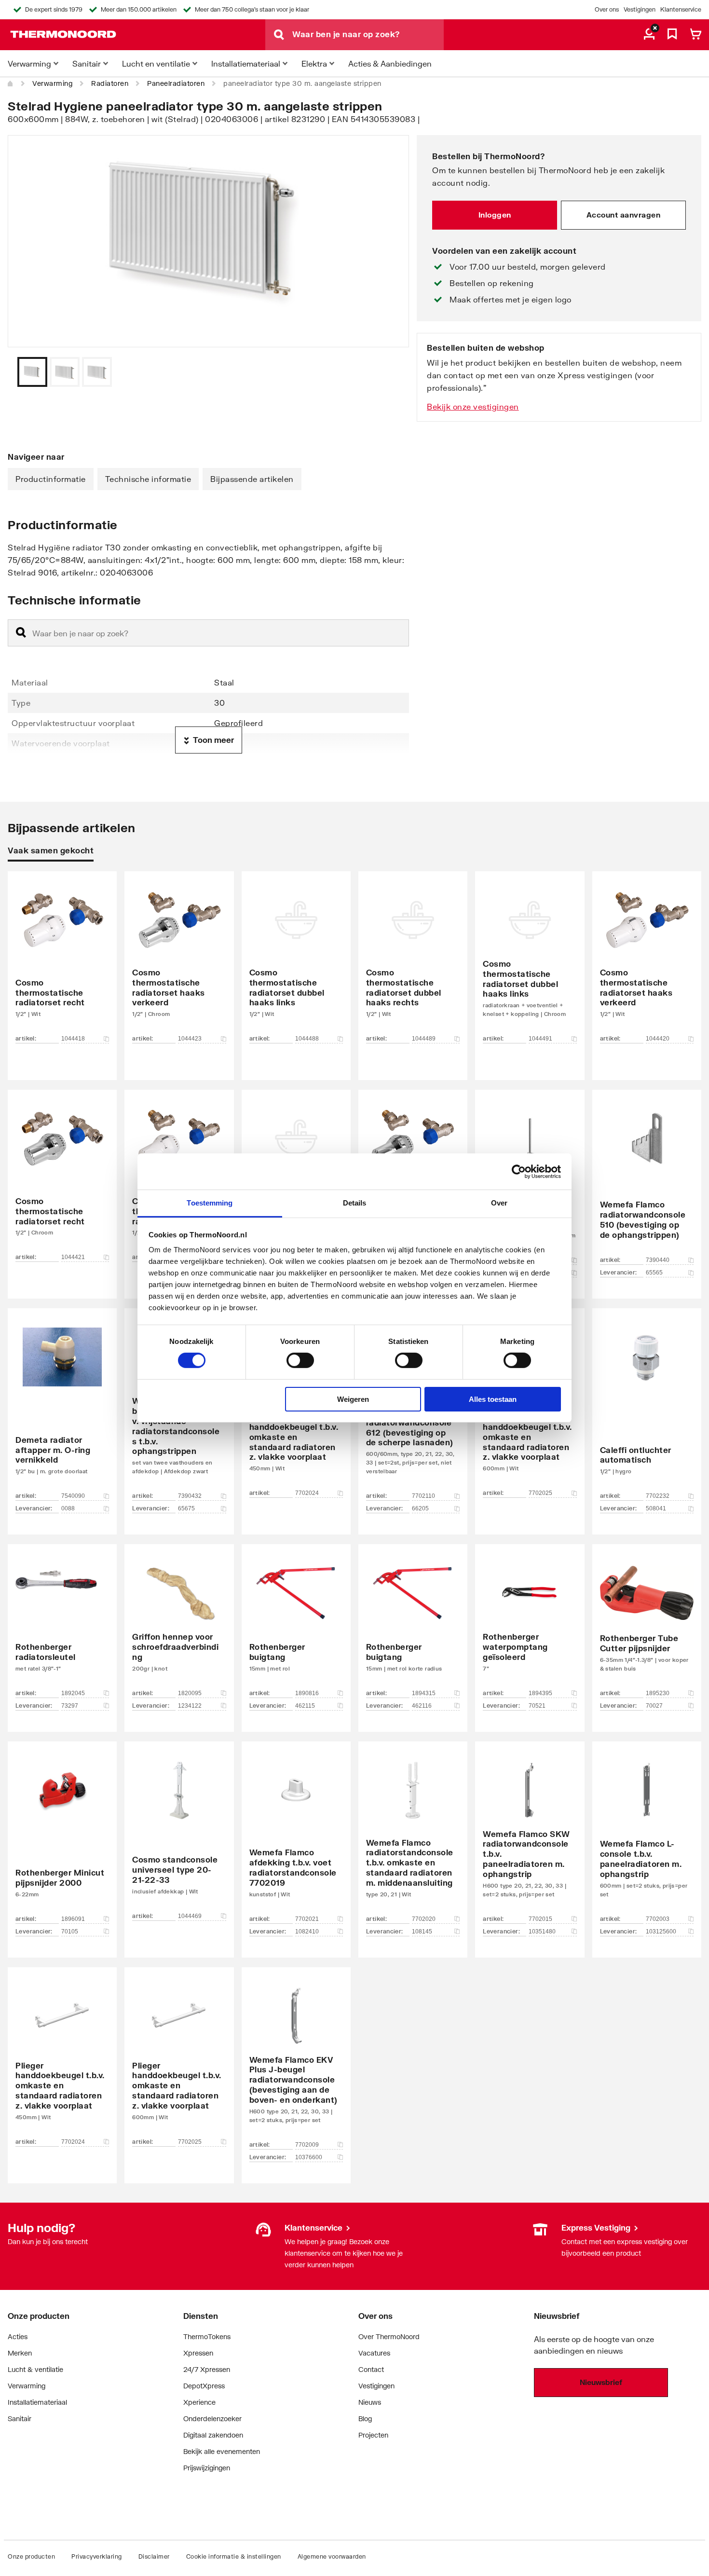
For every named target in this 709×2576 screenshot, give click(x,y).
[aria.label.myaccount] (649, 35)
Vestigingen (640, 9)
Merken (20, 2353)
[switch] (300, 1360)
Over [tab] (499, 1203)
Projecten (373, 2435)
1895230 (658, 1693)
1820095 (190, 1693)
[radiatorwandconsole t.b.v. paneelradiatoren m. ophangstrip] (530, 1835)
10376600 (309, 2157)
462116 (422, 1706)
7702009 (307, 2145)
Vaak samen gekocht (51, 850)
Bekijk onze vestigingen (473, 406)
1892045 (73, 1693)
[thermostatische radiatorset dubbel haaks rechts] (413, 961)
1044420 (658, 1039)
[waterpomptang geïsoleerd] (530, 1623)
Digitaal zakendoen (213, 2435)
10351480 (542, 1932)
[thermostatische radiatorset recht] (62, 961)
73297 (70, 1706)
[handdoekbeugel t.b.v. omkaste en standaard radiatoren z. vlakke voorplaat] (62, 2061)
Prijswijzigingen (207, 2468)
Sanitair (20, 2418)
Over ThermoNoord (389, 2336)
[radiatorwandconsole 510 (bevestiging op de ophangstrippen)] (647, 1180)
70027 (654, 1706)
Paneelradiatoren (176, 83)
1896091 (73, 1919)
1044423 (190, 1039)
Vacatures (374, 2353)
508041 (656, 1508)
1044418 (73, 1039)
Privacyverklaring (97, 2556)
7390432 (190, 1496)
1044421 (73, 1257)
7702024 (307, 1493)
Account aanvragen (624, 215)
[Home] (11, 83)
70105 (70, 1932)
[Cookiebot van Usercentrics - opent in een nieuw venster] (519, 1171)
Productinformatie (51, 479)
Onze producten (31, 2556)
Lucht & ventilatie (35, 2369)
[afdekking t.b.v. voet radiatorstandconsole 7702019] (296, 1835)
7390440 (658, 1260)
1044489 (424, 1039)
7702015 (540, 1919)
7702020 (424, 1919)
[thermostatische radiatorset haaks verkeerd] (179, 961)
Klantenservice (681, 9)
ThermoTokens (207, 2336)
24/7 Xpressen (207, 2369)
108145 (422, 1932)
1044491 (540, 1039)
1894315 (424, 1693)
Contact (371, 2369)
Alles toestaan (493, 1399)
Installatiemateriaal (37, 2402)
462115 (305, 1706)
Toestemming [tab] (210, 1203)
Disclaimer (154, 2556)
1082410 (307, 1932)
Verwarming (52, 83)
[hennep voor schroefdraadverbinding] (179, 1623)
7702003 (658, 1919)
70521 (537, 1706)
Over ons (607, 9)
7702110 (423, 1496)
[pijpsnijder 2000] (62, 1835)
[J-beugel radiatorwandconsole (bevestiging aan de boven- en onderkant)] (296, 2061)
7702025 (540, 1493)
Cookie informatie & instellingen (234, 2556)
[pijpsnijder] (647, 1623)
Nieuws (370, 2402)
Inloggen (495, 215)
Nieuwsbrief (601, 2382)
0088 (68, 1508)
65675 (186, 1508)
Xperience (199, 2402)
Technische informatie (148, 479)
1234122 (190, 1706)
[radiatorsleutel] (62, 1623)
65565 (654, 1273)
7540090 (73, 1496)
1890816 (307, 1693)
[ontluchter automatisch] (647, 1407)
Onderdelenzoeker (212, 2418)
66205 (420, 1508)
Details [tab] (355, 1203)
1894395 (540, 1693)
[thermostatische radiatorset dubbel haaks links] (296, 961)
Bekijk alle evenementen (222, 2451)
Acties (18, 2336)
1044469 (190, 1916)
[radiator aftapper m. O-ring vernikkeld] (62, 1407)
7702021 (307, 1919)
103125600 (661, 1932)
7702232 (658, 1496)
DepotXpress (204, 2386)
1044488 (307, 1039)
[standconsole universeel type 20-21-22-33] (179, 1835)
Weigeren (353, 1399)
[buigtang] (296, 1623)
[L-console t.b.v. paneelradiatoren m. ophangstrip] (647, 1835)
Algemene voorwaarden (332, 2556)
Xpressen (198, 2353)
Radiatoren (110, 83)
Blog (365, 2418)
